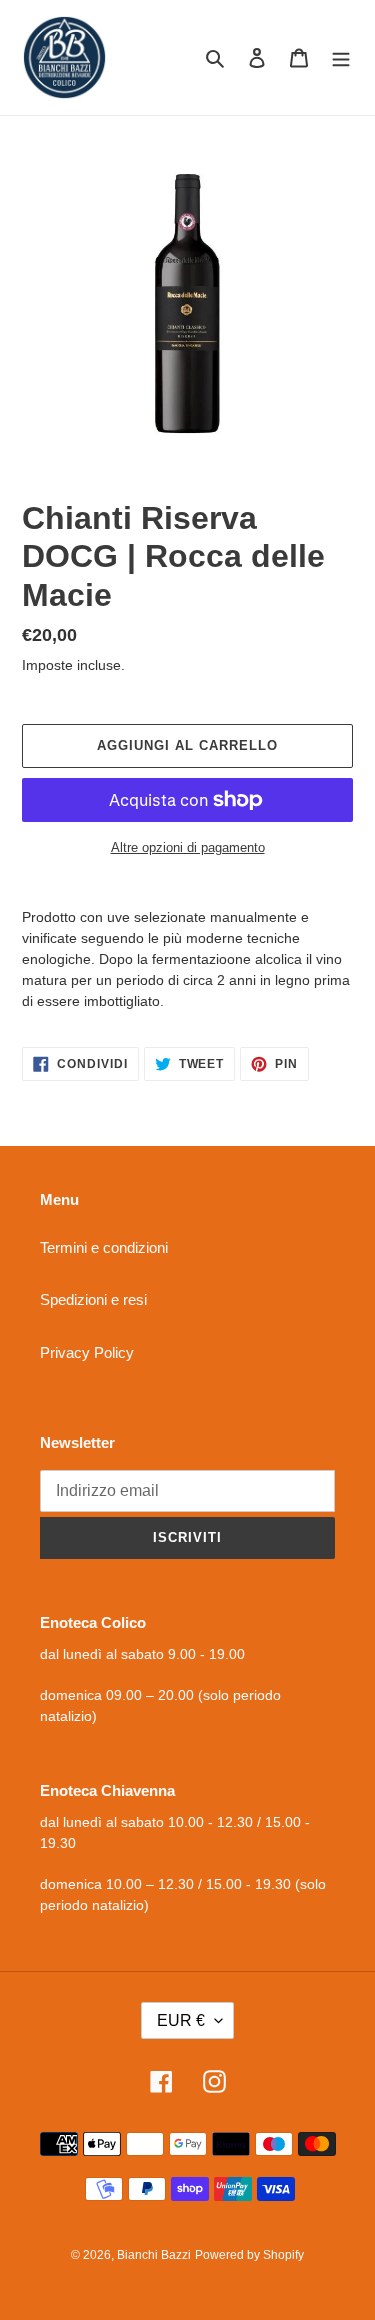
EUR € (181, 2020)
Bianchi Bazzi (154, 2255)
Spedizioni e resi (93, 1299)
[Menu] (341, 57)
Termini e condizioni (104, 1247)
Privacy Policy (87, 1352)
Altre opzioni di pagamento (188, 847)
